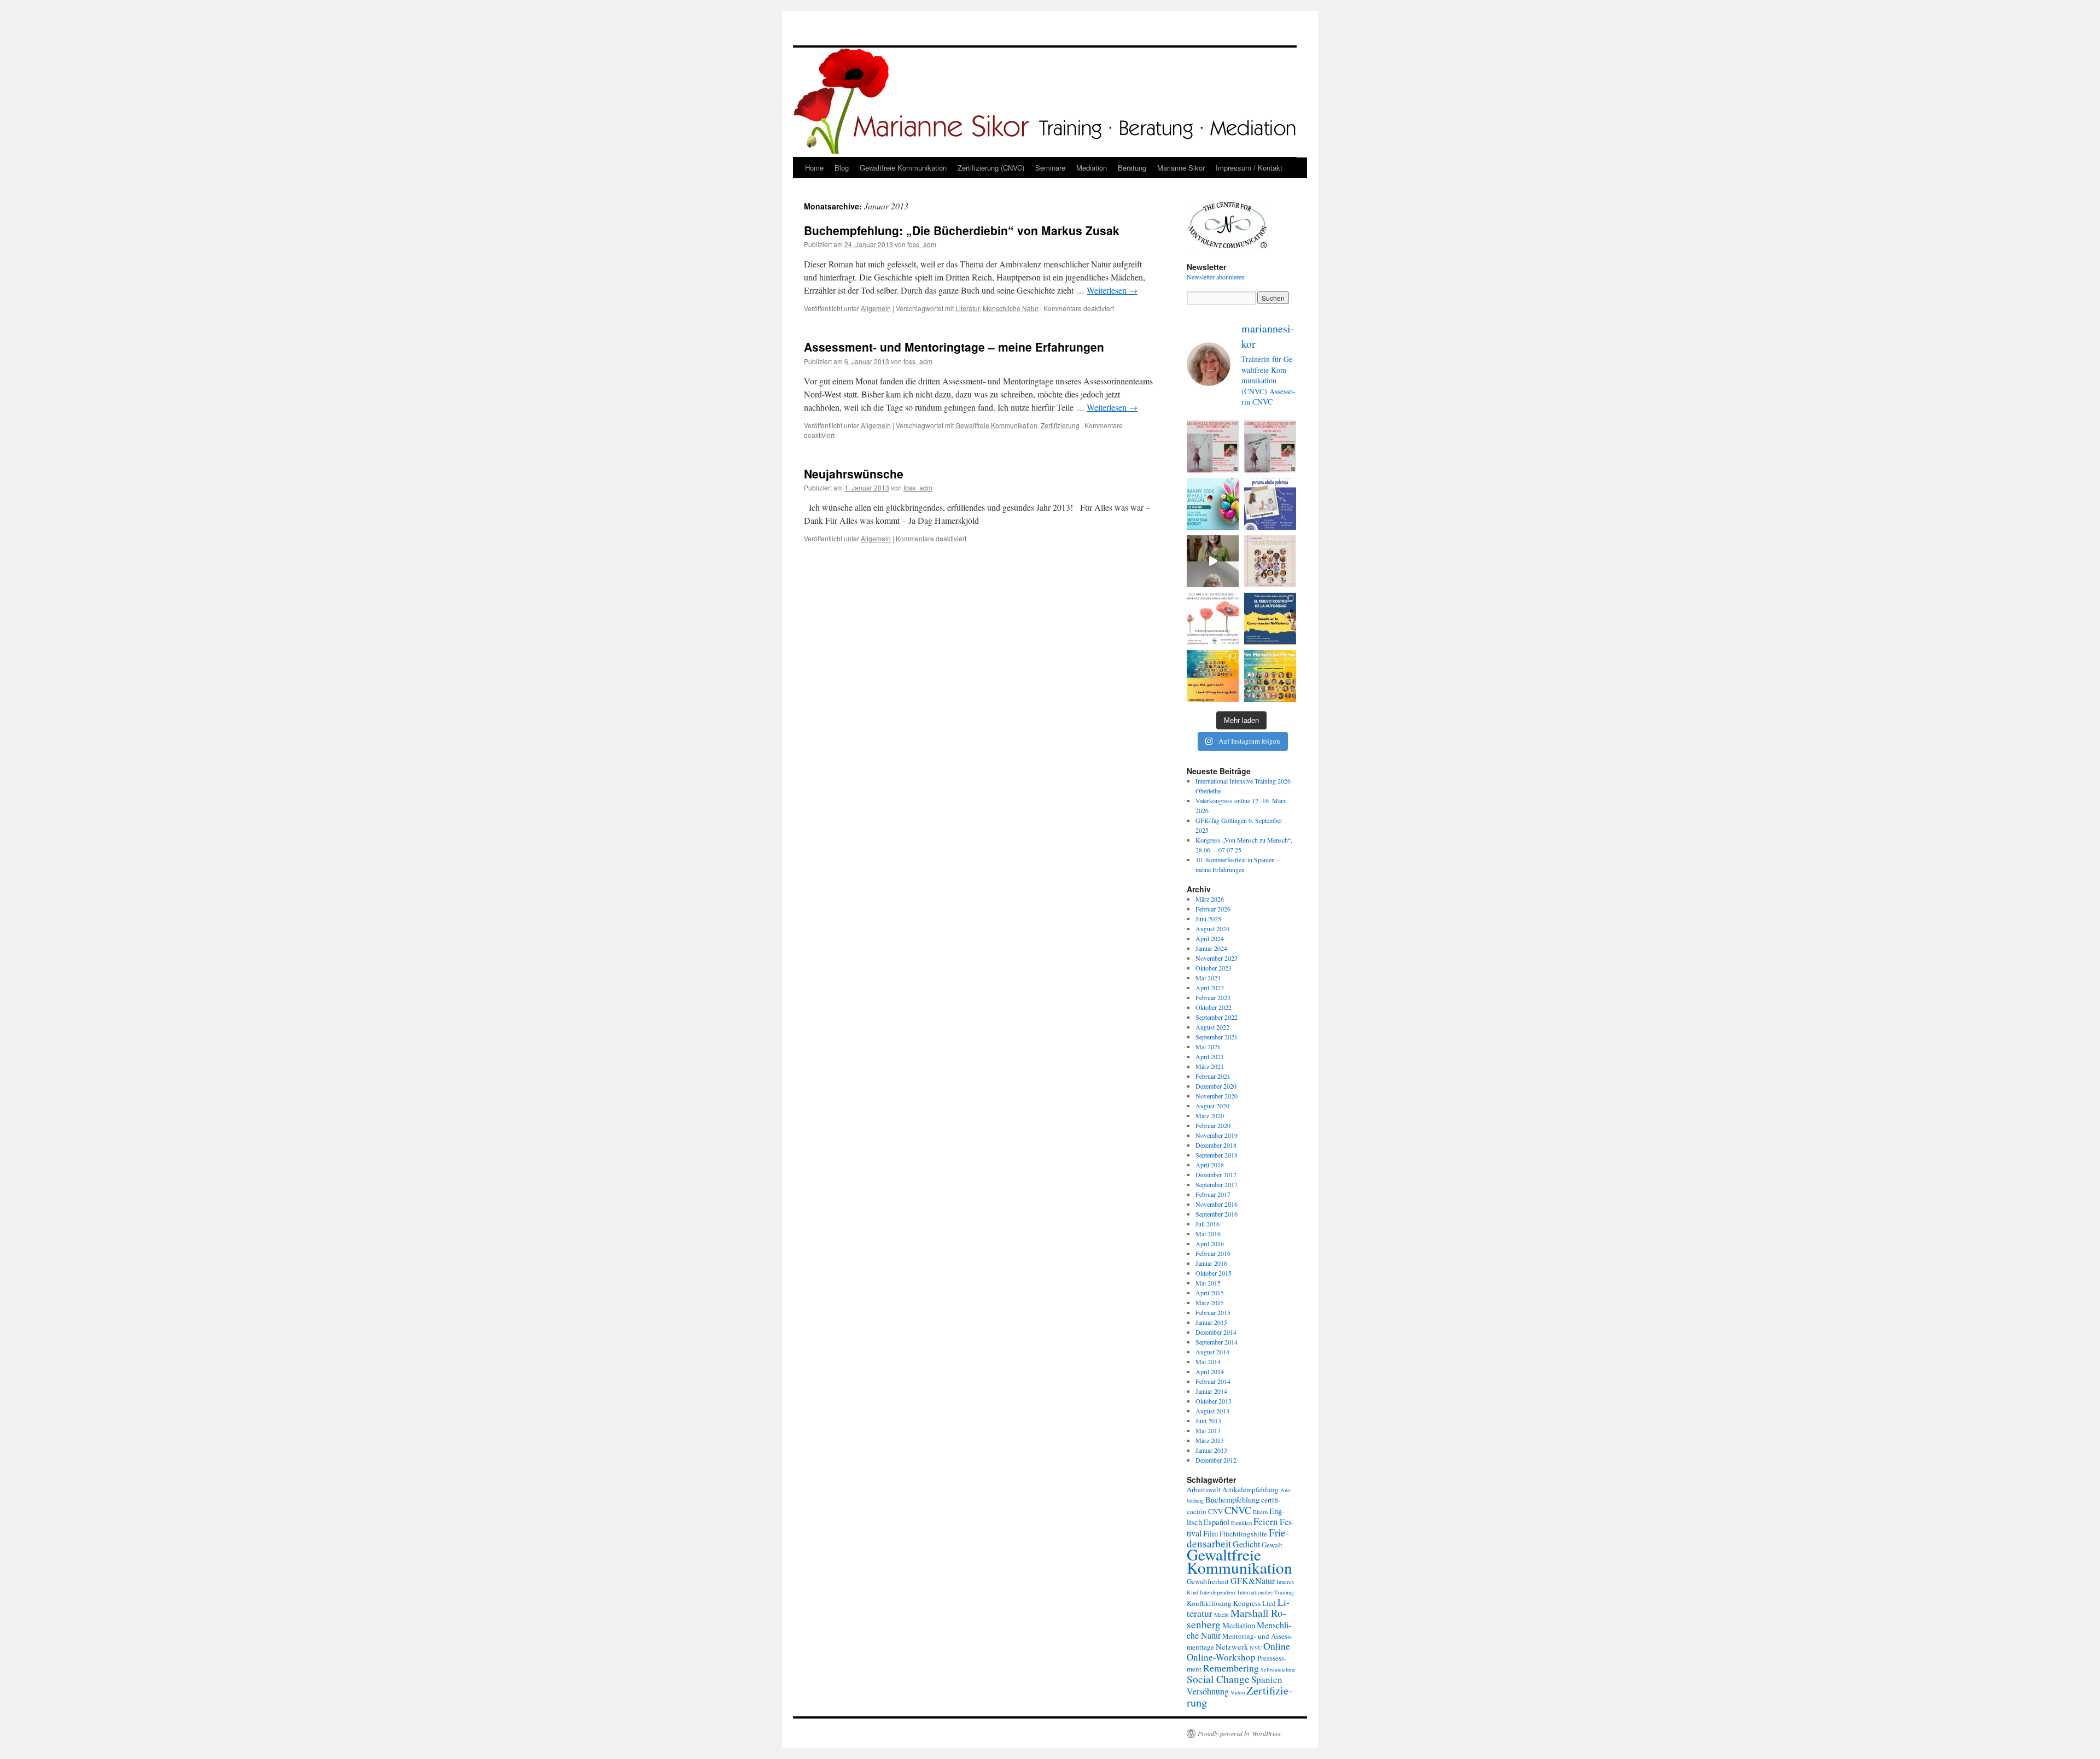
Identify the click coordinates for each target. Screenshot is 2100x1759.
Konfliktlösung (1209, 1603)
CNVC (1238, 1510)
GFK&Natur (1253, 1580)
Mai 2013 (1208, 1430)
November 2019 (1217, 1135)
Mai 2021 (1208, 1047)
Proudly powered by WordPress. (1240, 1733)
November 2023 (1217, 958)
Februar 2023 (1213, 997)
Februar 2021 (1213, 1076)
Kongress (1247, 1603)
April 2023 (1210, 987)
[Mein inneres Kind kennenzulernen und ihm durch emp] (1213, 446)
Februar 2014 (1213, 1381)
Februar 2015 (1213, 1312)
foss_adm (922, 244)
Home (814, 168)
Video (1238, 1692)
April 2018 (1210, 1165)
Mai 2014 (1208, 1361)
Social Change (1218, 1679)
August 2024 (1212, 928)
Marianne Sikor (1181, 168)
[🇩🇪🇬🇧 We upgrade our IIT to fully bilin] (1213, 504)
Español (1217, 1522)
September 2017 (1217, 1184)
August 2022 (1212, 1027)
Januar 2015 (1211, 1322)
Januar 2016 (1211, 1263)
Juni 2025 (1208, 919)
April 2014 (1210, 1371)
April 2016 (1210, 1243)
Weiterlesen (1112, 290)
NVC (1256, 1647)
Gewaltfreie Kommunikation (903, 168)
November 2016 (1217, 1204)
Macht (1221, 1615)
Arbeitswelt (1204, 1489)
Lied (1269, 1603)
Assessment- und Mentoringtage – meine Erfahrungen (954, 347)
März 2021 (1210, 1066)
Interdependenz (1218, 1592)
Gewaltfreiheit (1208, 1581)
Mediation (1092, 168)
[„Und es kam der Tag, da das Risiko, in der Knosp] (1213, 619)
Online (1277, 1646)
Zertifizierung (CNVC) (991, 168)
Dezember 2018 (1216, 1145)
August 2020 (1212, 1106)
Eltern (1260, 1512)
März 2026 (1210, 899)
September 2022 (1217, 1017)
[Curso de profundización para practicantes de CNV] (1270, 504)
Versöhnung (1208, 1691)
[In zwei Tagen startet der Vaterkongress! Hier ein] (1213, 561)
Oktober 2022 (1214, 1007)
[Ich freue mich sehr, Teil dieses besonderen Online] (1270, 561)
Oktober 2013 (1214, 1401)
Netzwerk (1232, 1647)
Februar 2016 (1213, 1253)
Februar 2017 (1213, 1194)
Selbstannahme (1278, 1669)
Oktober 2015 (1214, 1273)
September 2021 (1217, 1037)
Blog (842, 168)
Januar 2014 (1211, 1391)
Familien (1241, 1523)
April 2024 (1210, 938)
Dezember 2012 (1216, 1460)
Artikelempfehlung (1250, 1489)
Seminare (1050, 168)
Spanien (1267, 1679)
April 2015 (1210, 1293)
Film (1211, 1533)
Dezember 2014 (1216, 1332)
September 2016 (1217, 1214)
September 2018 (1217, 1155)
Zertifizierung (1060, 425)
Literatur (967, 308)
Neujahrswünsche (854, 474)
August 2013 (1212, 1411)
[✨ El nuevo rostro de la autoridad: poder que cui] (1270, 619)
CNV (1215, 1511)
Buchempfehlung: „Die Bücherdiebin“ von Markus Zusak (962, 230)
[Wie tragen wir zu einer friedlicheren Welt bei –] (1270, 676)
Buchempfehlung (1232, 1500)
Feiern (1266, 1521)
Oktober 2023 (1214, 968)
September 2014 (1217, 1342)
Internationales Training (1266, 1592)
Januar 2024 (1211, 948)
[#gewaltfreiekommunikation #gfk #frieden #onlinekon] (1213, 676)
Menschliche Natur (1011, 308)
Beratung (1132, 168)
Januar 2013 (1211, 1450)
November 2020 (1217, 1096)
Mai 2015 (1208, 1283)
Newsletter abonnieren (1216, 277)
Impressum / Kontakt (1249, 168)
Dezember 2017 (1216, 1174)
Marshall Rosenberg (1236, 1618)
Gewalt (1272, 1545)
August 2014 (1212, 1352)
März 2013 (1210, 1440)
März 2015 (1210, 1302)
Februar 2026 (1213, 909)
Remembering (1231, 1668)
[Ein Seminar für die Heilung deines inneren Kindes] (1270, 446)
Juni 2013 (1208, 1421)
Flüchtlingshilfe (1243, 1534)
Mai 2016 (1208, 1234)
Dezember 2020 (1216, 1086)
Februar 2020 (1213, 1125)
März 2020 (1210, 1115)
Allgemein (876, 308)
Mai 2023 (1208, 978)
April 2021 (1210, 1056)
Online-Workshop (1221, 1657)
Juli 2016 (1207, 1224)
